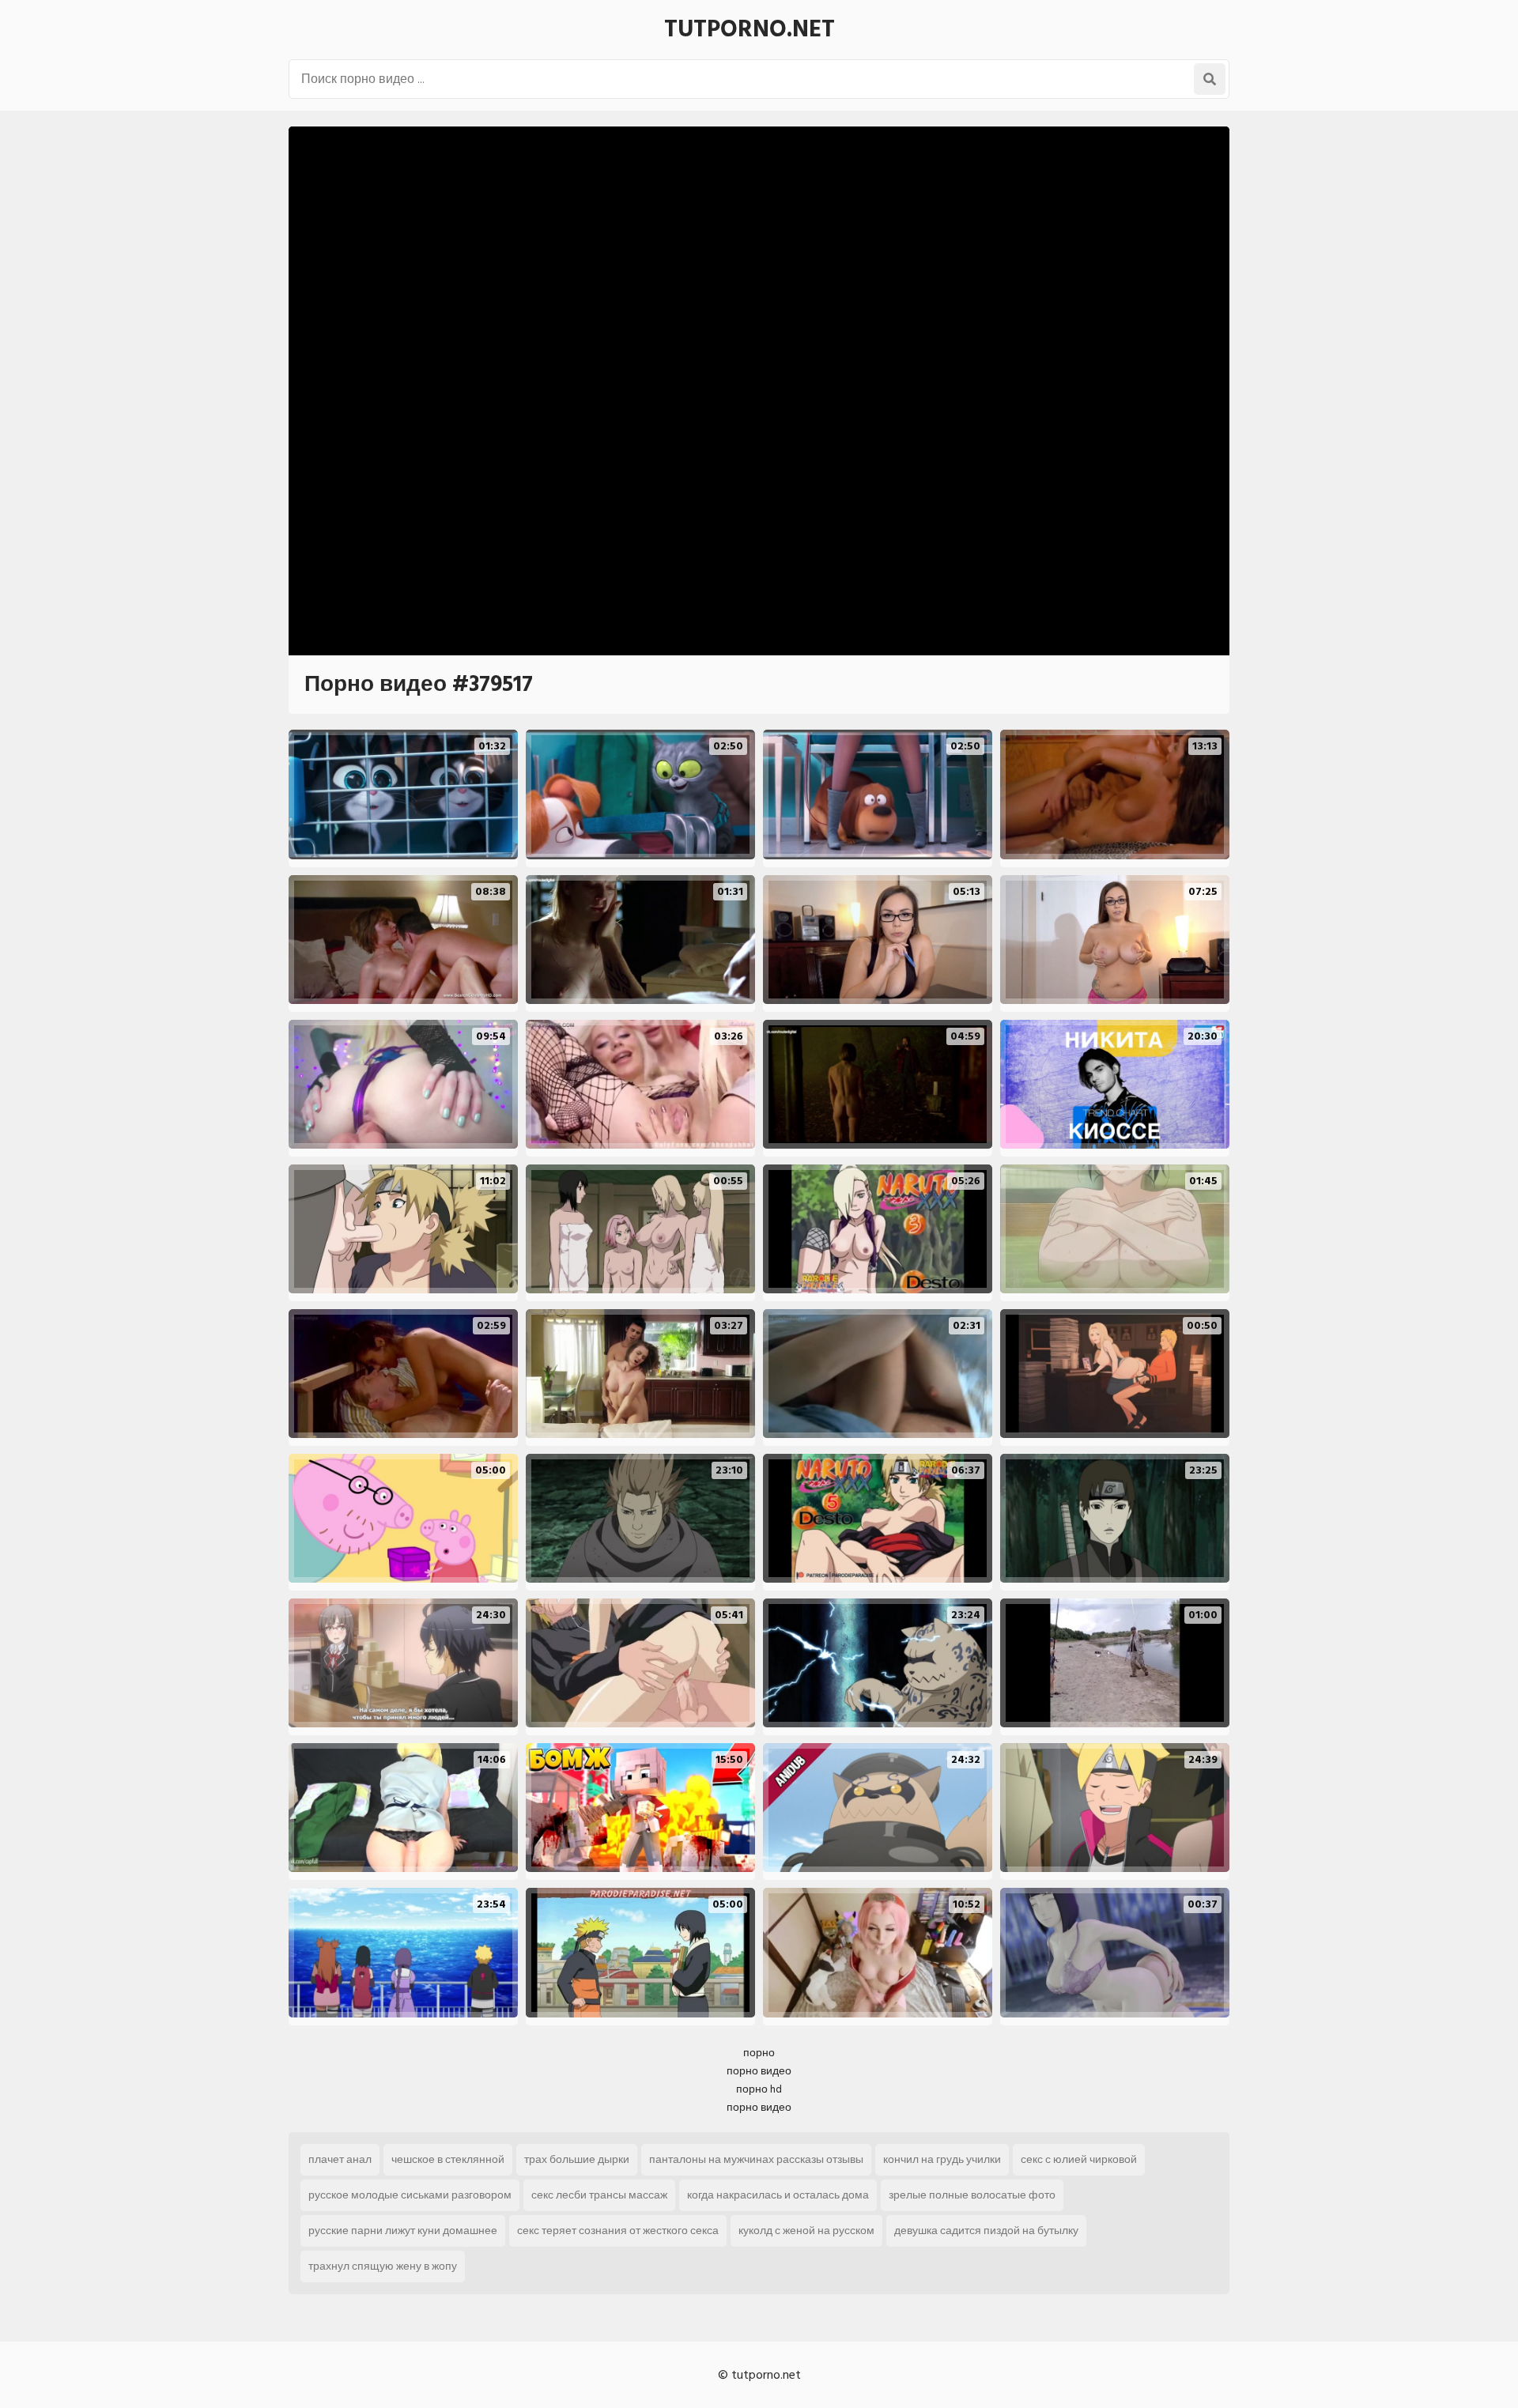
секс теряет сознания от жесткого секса (618, 2231)
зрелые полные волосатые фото (972, 2195)
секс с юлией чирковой (1079, 2159)
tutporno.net (750, 29)
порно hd (759, 2089)
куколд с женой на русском (806, 2231)
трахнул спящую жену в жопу (383, 2266)
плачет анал (340, 2159)
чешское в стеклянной (448, 2159)
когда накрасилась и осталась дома (778, 2195)
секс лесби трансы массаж (599, 2195)
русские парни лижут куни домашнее (403, 2231)
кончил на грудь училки (942, 2159)
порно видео (759, 2071)
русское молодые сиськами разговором (410, 2195)
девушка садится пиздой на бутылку (986, 2231)
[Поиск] (1210, 79)
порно (759, 2053)
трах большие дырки (577, 2159)
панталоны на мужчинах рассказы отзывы (756, 2159)
